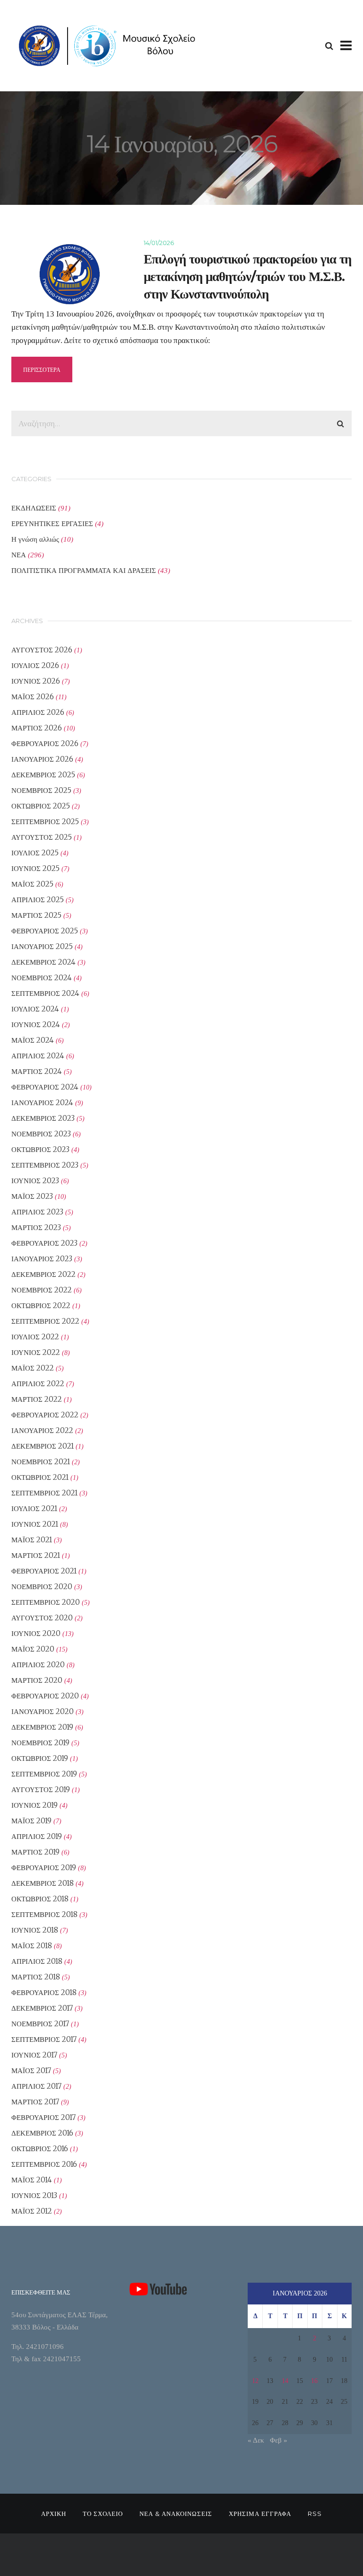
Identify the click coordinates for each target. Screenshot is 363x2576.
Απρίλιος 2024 (38, 1056)
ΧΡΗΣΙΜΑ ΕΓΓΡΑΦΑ (260, 2514)
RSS (315, 2514)
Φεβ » (279, 2440)
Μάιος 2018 (32, 1946)
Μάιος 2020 (33, 1649)
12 (255, 2381)
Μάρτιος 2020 (37, 1680)
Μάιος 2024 (33, 1040)
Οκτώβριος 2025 (41, 806)
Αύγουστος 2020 (42, 1618)
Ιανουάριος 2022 (42, 1430)
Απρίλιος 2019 (37, 1836)
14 (285, 2381)
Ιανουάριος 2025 (42, 946)
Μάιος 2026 (33, 697)
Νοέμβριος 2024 (42, 978)
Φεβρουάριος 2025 (45, 931)
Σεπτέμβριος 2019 (44, 1774)
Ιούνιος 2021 (35, 1524)
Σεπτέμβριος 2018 (44, 1914)
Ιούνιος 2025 (35, 868)
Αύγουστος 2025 (42, 837)
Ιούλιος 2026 (35, 665)
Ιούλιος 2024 (35, 1009)
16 (314, 2381)
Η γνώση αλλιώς (35, 539)
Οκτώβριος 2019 (40, 1758)
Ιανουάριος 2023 (42, 1259)
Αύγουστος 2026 (42, 650)
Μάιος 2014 (32, 2180)
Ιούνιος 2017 (34, 2055)
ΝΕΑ (19, 555)
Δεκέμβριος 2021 (43, 1446)
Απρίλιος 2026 (38, 712)
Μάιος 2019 (31, 1821)
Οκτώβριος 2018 (40, 1899)
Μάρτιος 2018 (36, 1977)
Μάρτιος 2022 (37, 1399)
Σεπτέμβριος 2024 (45, 993)
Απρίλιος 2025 (38, 900)
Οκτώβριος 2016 (40, 2149)
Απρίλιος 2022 (38, 1384)
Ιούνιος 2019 (35, 1805)
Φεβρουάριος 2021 (44, 1571)
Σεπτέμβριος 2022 (45, 1321)
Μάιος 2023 (32, 1196)
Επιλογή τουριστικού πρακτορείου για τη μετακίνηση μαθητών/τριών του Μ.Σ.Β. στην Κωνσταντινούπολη (247, 277)
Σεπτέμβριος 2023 (45, 1165)
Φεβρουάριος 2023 (44, 1243)
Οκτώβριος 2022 (41, 1306)
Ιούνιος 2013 (34, 2195)
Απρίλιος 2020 (38, 1665)
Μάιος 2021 (32, 1540)
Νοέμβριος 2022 (42, 1290)
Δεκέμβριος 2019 (42, 1727)
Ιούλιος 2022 (35, 1337)
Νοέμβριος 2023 (41, 1134)
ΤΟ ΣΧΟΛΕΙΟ (103, 2514)
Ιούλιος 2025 (35, 853)
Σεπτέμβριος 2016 (44, 2164)
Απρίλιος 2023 (37, 1212)
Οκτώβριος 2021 (40, 1477)
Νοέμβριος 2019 (40, 1743)
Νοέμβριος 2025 (41, 790)
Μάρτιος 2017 (35, 2102)
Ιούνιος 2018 (35, 1930)
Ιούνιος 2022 (36, 1352)
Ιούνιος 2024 (36, 1024)
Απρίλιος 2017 (36, 2086)
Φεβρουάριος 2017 (43, 2117)
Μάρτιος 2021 (36, 1555)
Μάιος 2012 (32, 2211)
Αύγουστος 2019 (41, 1789)
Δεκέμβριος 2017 (42, 2008)
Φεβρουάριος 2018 (44, 1992)
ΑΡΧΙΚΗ (54, 2514)
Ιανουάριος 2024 (42, 1103)
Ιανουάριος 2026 (42, 759)
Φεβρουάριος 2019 (44, 1868)
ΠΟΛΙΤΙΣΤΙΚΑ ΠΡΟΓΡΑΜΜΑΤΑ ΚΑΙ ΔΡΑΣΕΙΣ (84, 570)
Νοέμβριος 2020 (42, 1587)
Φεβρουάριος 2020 (45, 1696)
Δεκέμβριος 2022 (43, 1274)
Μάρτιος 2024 (37, 1071)
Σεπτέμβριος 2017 (44, 2039)
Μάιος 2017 (31, 2070)
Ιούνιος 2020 (36, 1633)
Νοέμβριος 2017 (40, 2024)
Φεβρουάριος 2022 (45, 1415)
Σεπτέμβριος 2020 (46, 1602)
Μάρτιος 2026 (37, 728)
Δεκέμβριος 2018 (43, 1883)
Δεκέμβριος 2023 (43, 1118)
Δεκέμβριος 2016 (42, 2133)
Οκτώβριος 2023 (40, 1149)
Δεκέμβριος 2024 (43, 962)
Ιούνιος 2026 (36, 681)
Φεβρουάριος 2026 (45, 743)
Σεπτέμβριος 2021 (44, 1493)
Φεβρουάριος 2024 (45, 1087)
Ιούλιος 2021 (34, 1508)
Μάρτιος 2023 (36, 1227)
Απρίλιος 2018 (37, 1961)
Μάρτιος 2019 (35, 1852)
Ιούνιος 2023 (35, 1181)
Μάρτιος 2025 (36, 915)
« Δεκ (256, 2440)
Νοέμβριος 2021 (41, 1462)
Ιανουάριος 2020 (43, 1711)
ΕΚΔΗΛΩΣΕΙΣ (34, 508)
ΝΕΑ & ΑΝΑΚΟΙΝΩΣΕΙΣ (176, 2514)
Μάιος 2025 (32, 884)
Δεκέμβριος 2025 (43, 775)
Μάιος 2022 (33, 1368)
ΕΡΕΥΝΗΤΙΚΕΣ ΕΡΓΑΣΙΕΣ (52, 523)
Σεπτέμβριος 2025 (45, 822)
